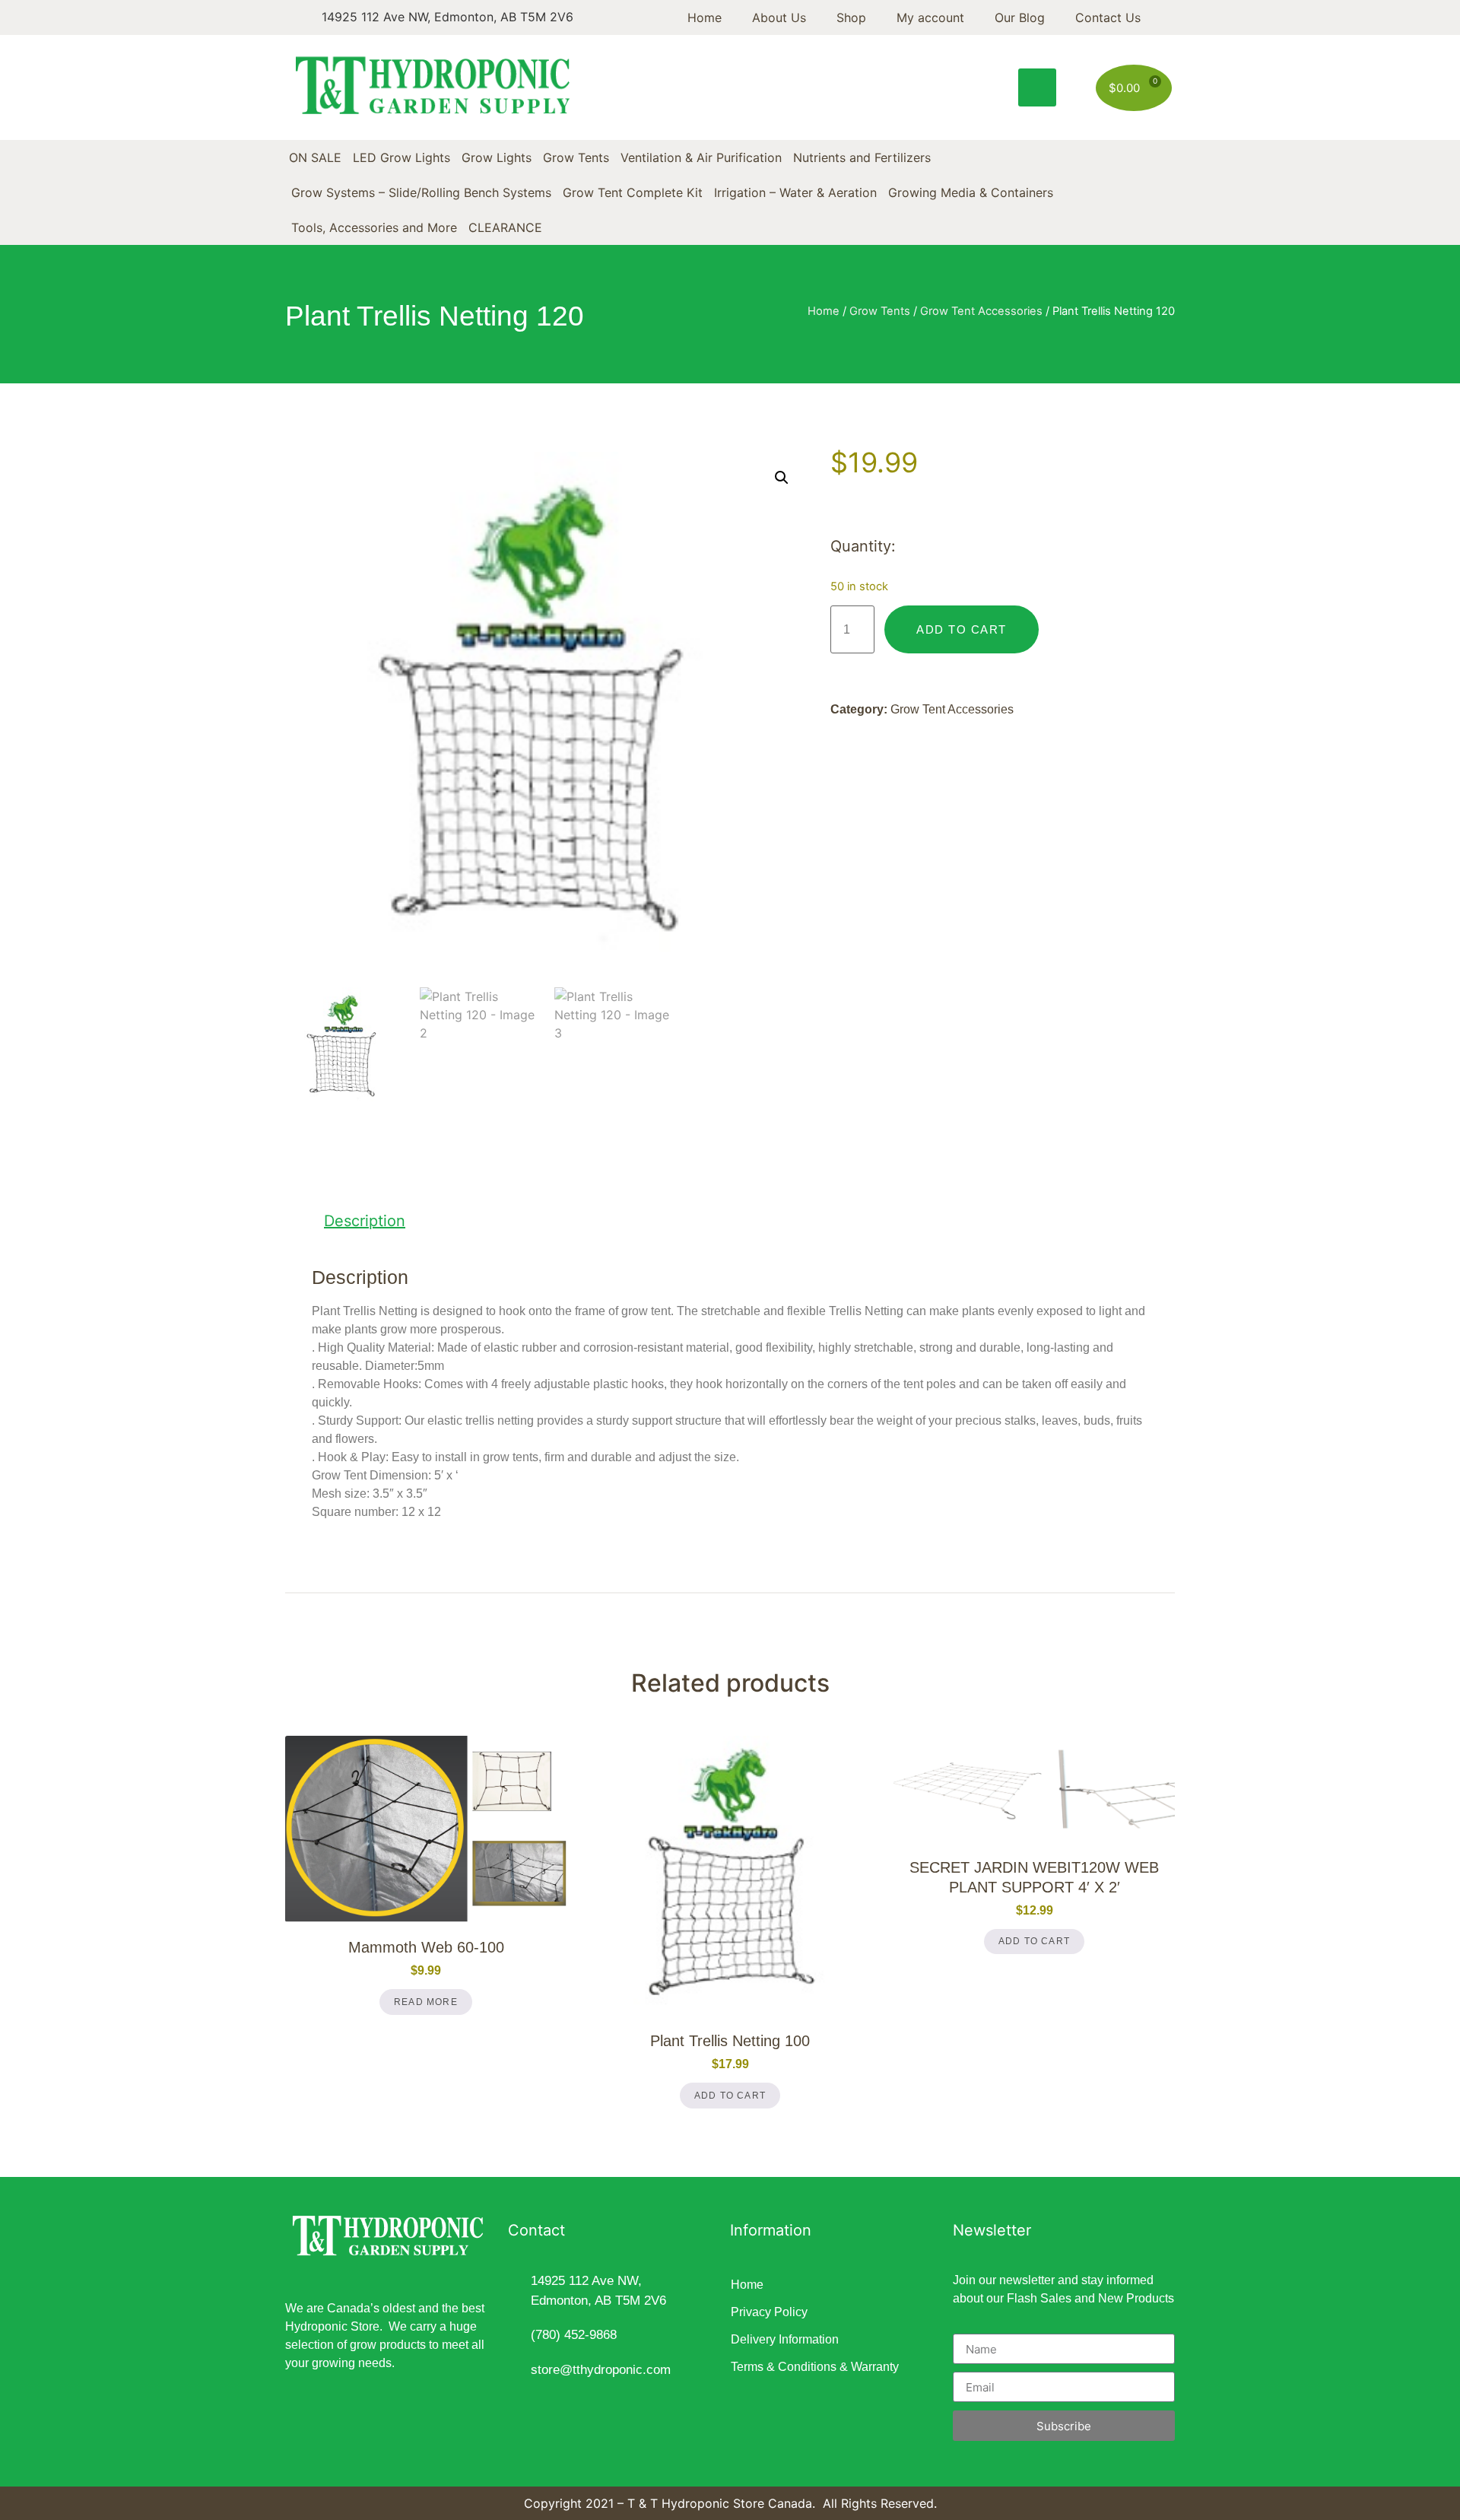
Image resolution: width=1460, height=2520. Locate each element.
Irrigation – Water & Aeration (795, 192)
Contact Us (1108, 17)
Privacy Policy (769, 2312)
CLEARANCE (505, 227)
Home (705, 17)
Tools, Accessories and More (374, 227)
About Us (779, 17)
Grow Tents (576, 157)
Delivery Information (785, 2339)
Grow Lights (497, 157)
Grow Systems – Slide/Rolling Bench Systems (421, 192)
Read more (426, 2002)
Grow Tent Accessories (981, 311)
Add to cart (962, 629)
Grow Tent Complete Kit (633, 192)
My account (930, 17)
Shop (851, 17)
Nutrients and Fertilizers (862, 157)
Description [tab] (365, 1221)
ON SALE (315, 157)
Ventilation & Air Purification (701, 157)
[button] (1037, 87)
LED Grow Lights (401, 157)
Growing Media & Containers (971, 192)
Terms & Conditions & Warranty (815, 2367)
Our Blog (1020, 17)
